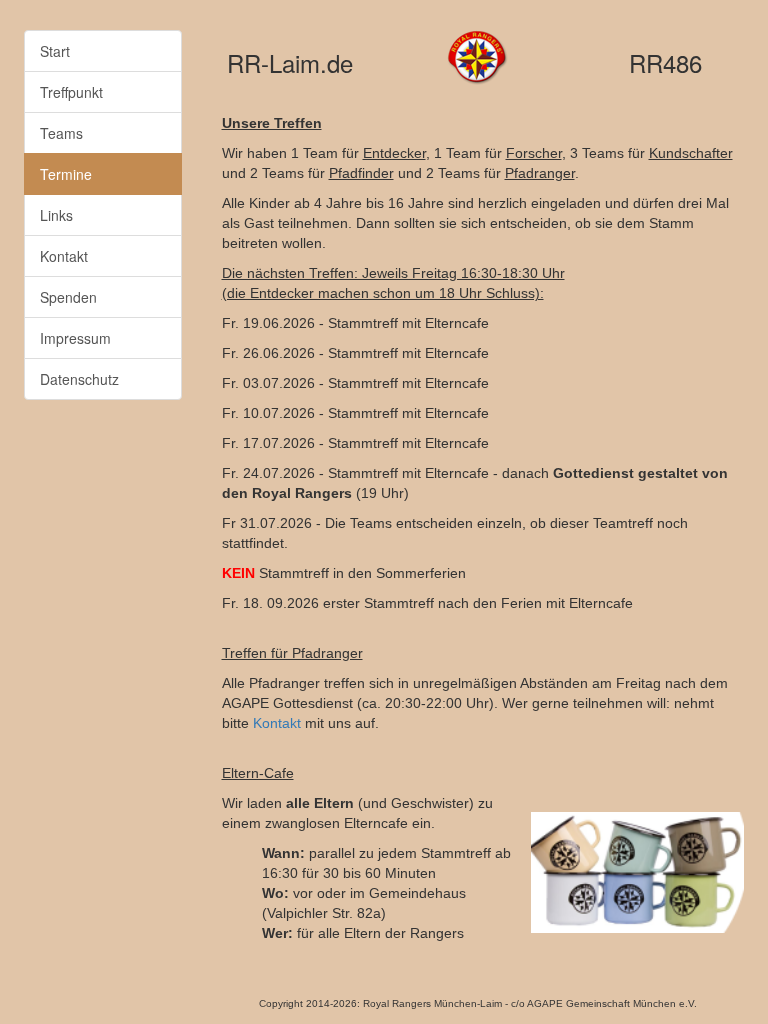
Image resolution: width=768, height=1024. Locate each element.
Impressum (75, 338)
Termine (66, 174)
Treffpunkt (71, 92)
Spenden (68, 297)
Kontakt (64, 256)
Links (56, 215)
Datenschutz (79, 379)
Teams (61, 133)
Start (55, 51)
